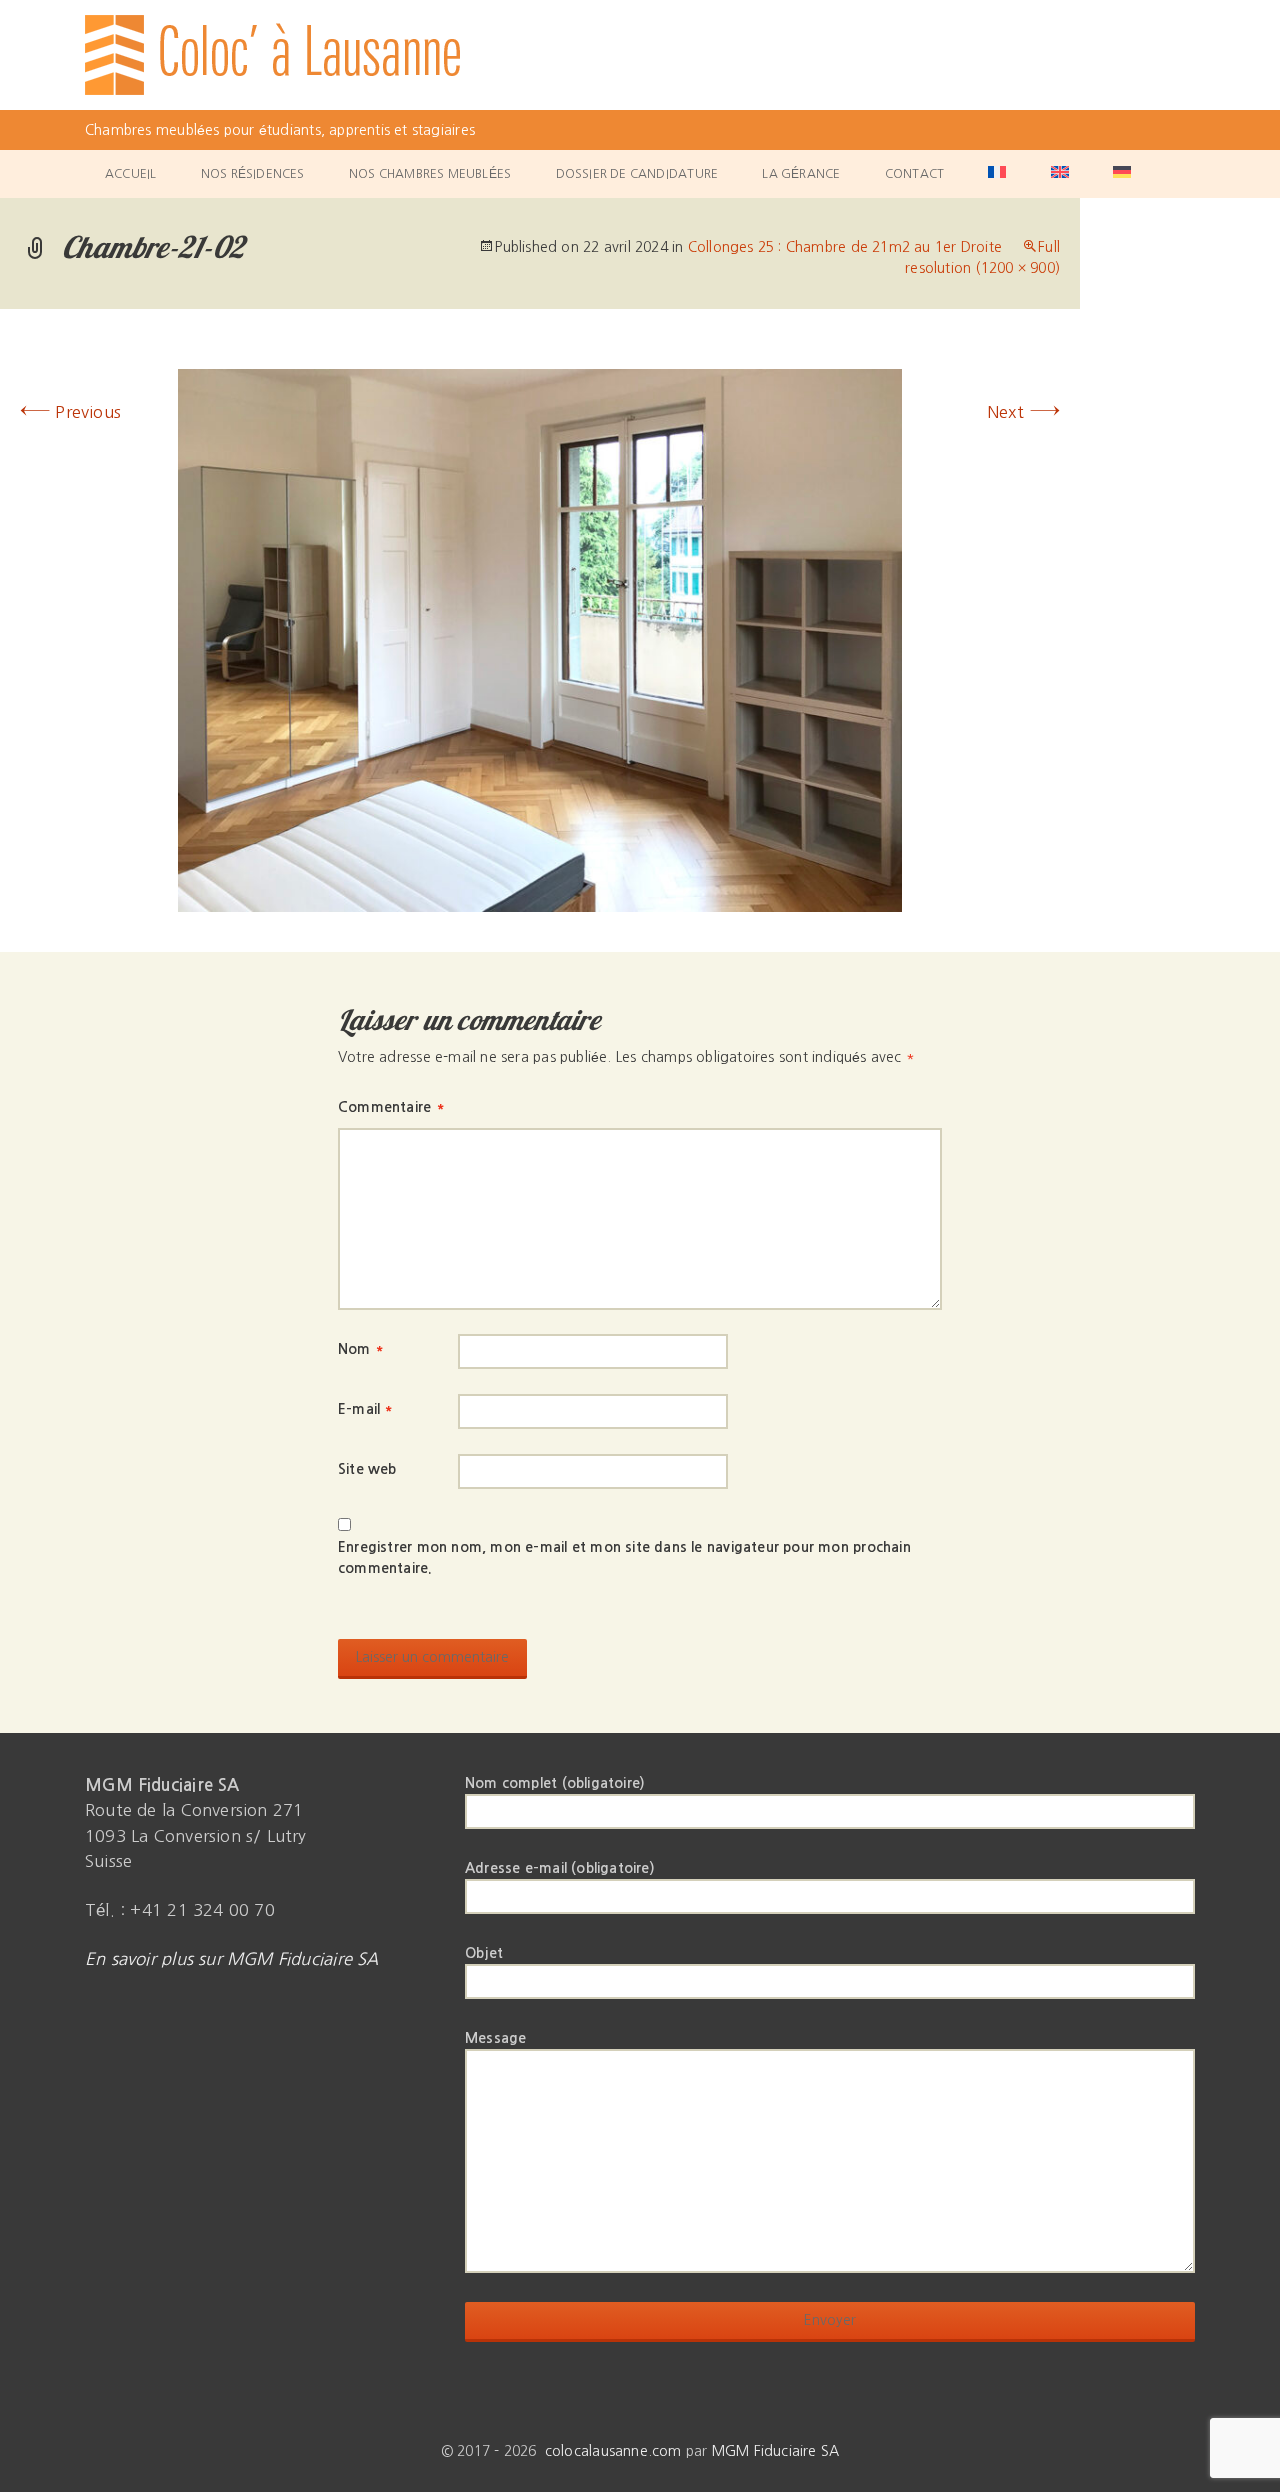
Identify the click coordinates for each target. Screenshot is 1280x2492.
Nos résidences (253, 174)
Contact (914, 174)
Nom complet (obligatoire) (555, 1783)
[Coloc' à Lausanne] (640, 55)
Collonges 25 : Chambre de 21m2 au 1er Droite (845, 247)
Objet (484, 1953)
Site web (367, 1469)
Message (495, 2038)
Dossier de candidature (637, 174)
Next (1023, 412)
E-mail (365, 1409)
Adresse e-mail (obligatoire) (560, 1868)
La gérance (801, 174)
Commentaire (391, 1107)
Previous (70, 412)
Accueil (130, 174)
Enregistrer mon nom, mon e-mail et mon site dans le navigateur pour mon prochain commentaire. (624, 1557)
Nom (360, 1349)
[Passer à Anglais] (1060, 174)
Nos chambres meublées (430, 174)
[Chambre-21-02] (540, 639)
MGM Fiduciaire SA (776, 2451)
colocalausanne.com (613, 2451)
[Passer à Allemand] (1122, 174)
